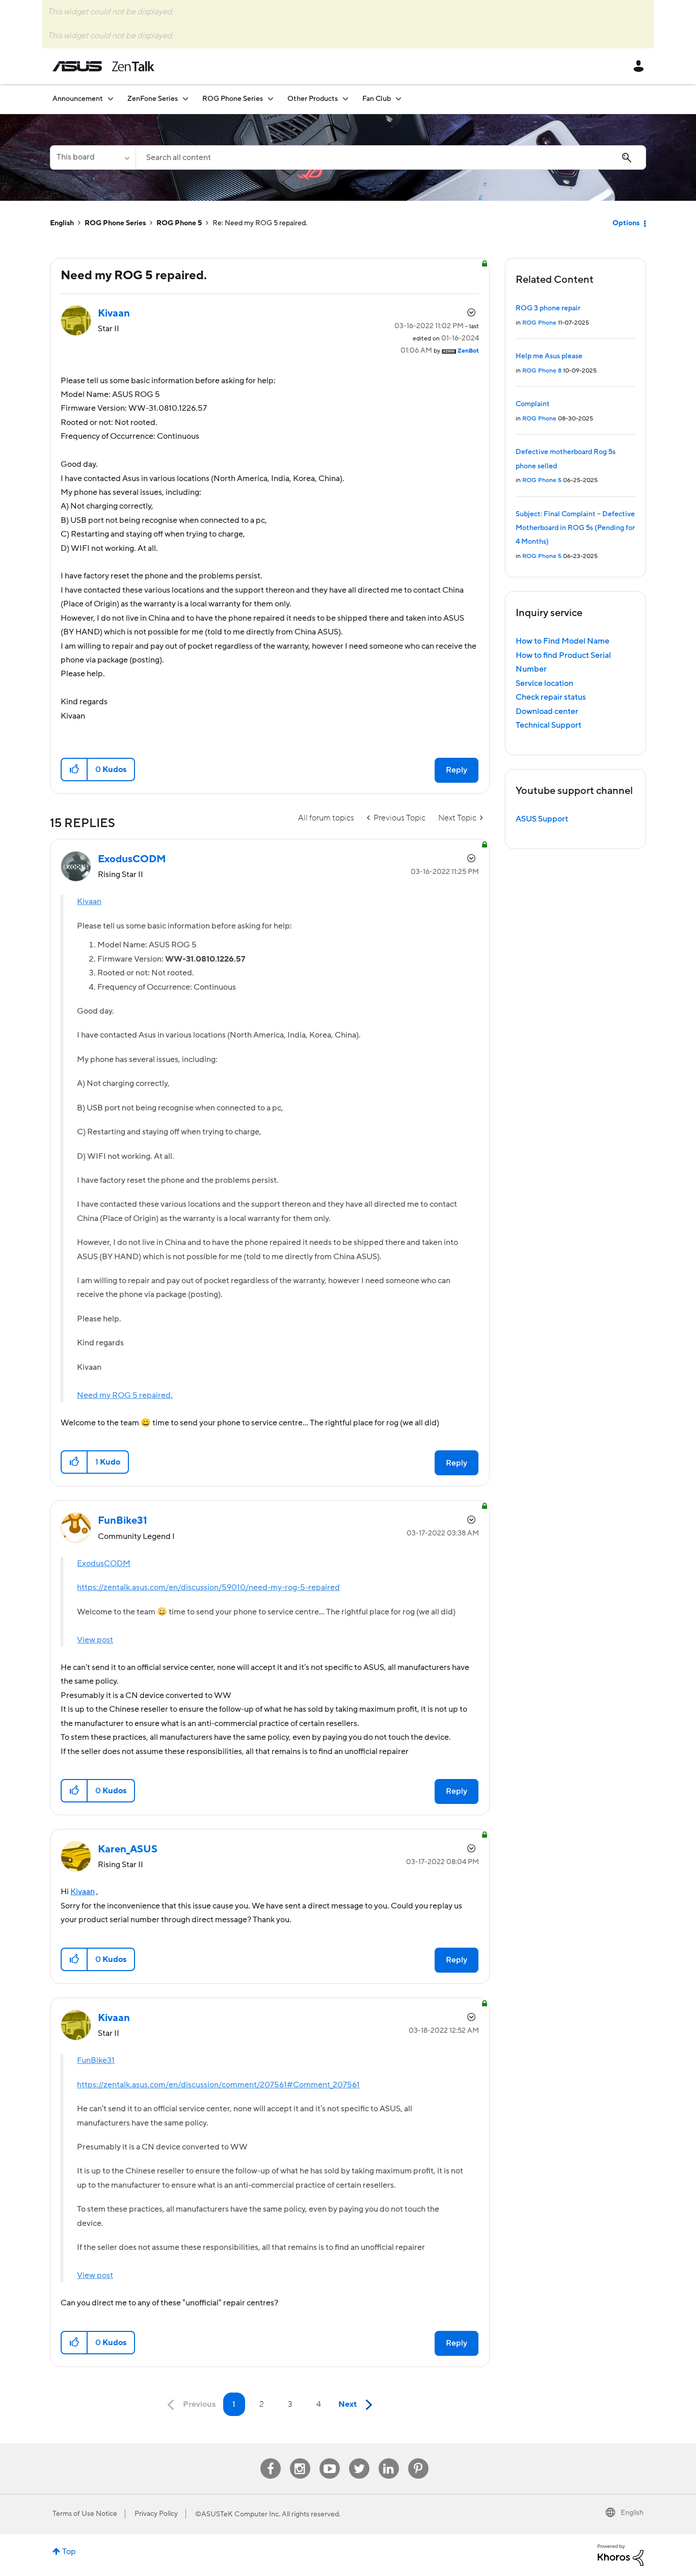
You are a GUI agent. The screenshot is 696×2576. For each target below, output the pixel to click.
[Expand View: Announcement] (111, 99)
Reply (457, 770)
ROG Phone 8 (542, 371)
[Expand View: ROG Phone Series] (271, 99)
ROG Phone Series (115, 223)
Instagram (300, 2459)
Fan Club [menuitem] (377, 99)
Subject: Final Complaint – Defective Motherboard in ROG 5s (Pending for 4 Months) (575, 528)
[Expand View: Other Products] (345, 99)
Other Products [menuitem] (313, 99)
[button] (75, 769)
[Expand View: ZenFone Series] (185, 99)
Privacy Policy (156, 2514)
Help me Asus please (549, 356)
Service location (544, 683)
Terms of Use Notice (85, 2514)
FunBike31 (96, 2060)
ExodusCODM (104, 1563)
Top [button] (69, 2552)
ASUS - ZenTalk (103, 66)
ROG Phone (539, 323)
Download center (547, 711)
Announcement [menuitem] (78, 99)
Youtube (330, 2459)
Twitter (359, 2459)
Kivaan (89, 901)
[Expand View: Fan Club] (398, 99)
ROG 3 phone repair (548, 308)
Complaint (533, 404)
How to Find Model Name (563, 641)
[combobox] (391, 157)
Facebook (271, 2459)
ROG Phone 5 (179, 223)
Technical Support (548, 725)
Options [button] (626, 223)
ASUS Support (542, 819)
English (62, 223)
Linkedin (389, 2459)
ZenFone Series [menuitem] (153, 99)
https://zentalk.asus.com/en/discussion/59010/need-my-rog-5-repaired (208, 1587)
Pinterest (418, 2459)
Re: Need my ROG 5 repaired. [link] (260, 223)
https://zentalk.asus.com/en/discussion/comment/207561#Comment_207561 (218, 2085)
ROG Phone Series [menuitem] (233, 99)
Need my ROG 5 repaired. (125, 1395)
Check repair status (551, 697)
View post (95, 1640)
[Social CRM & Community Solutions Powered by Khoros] (621, 2555)
